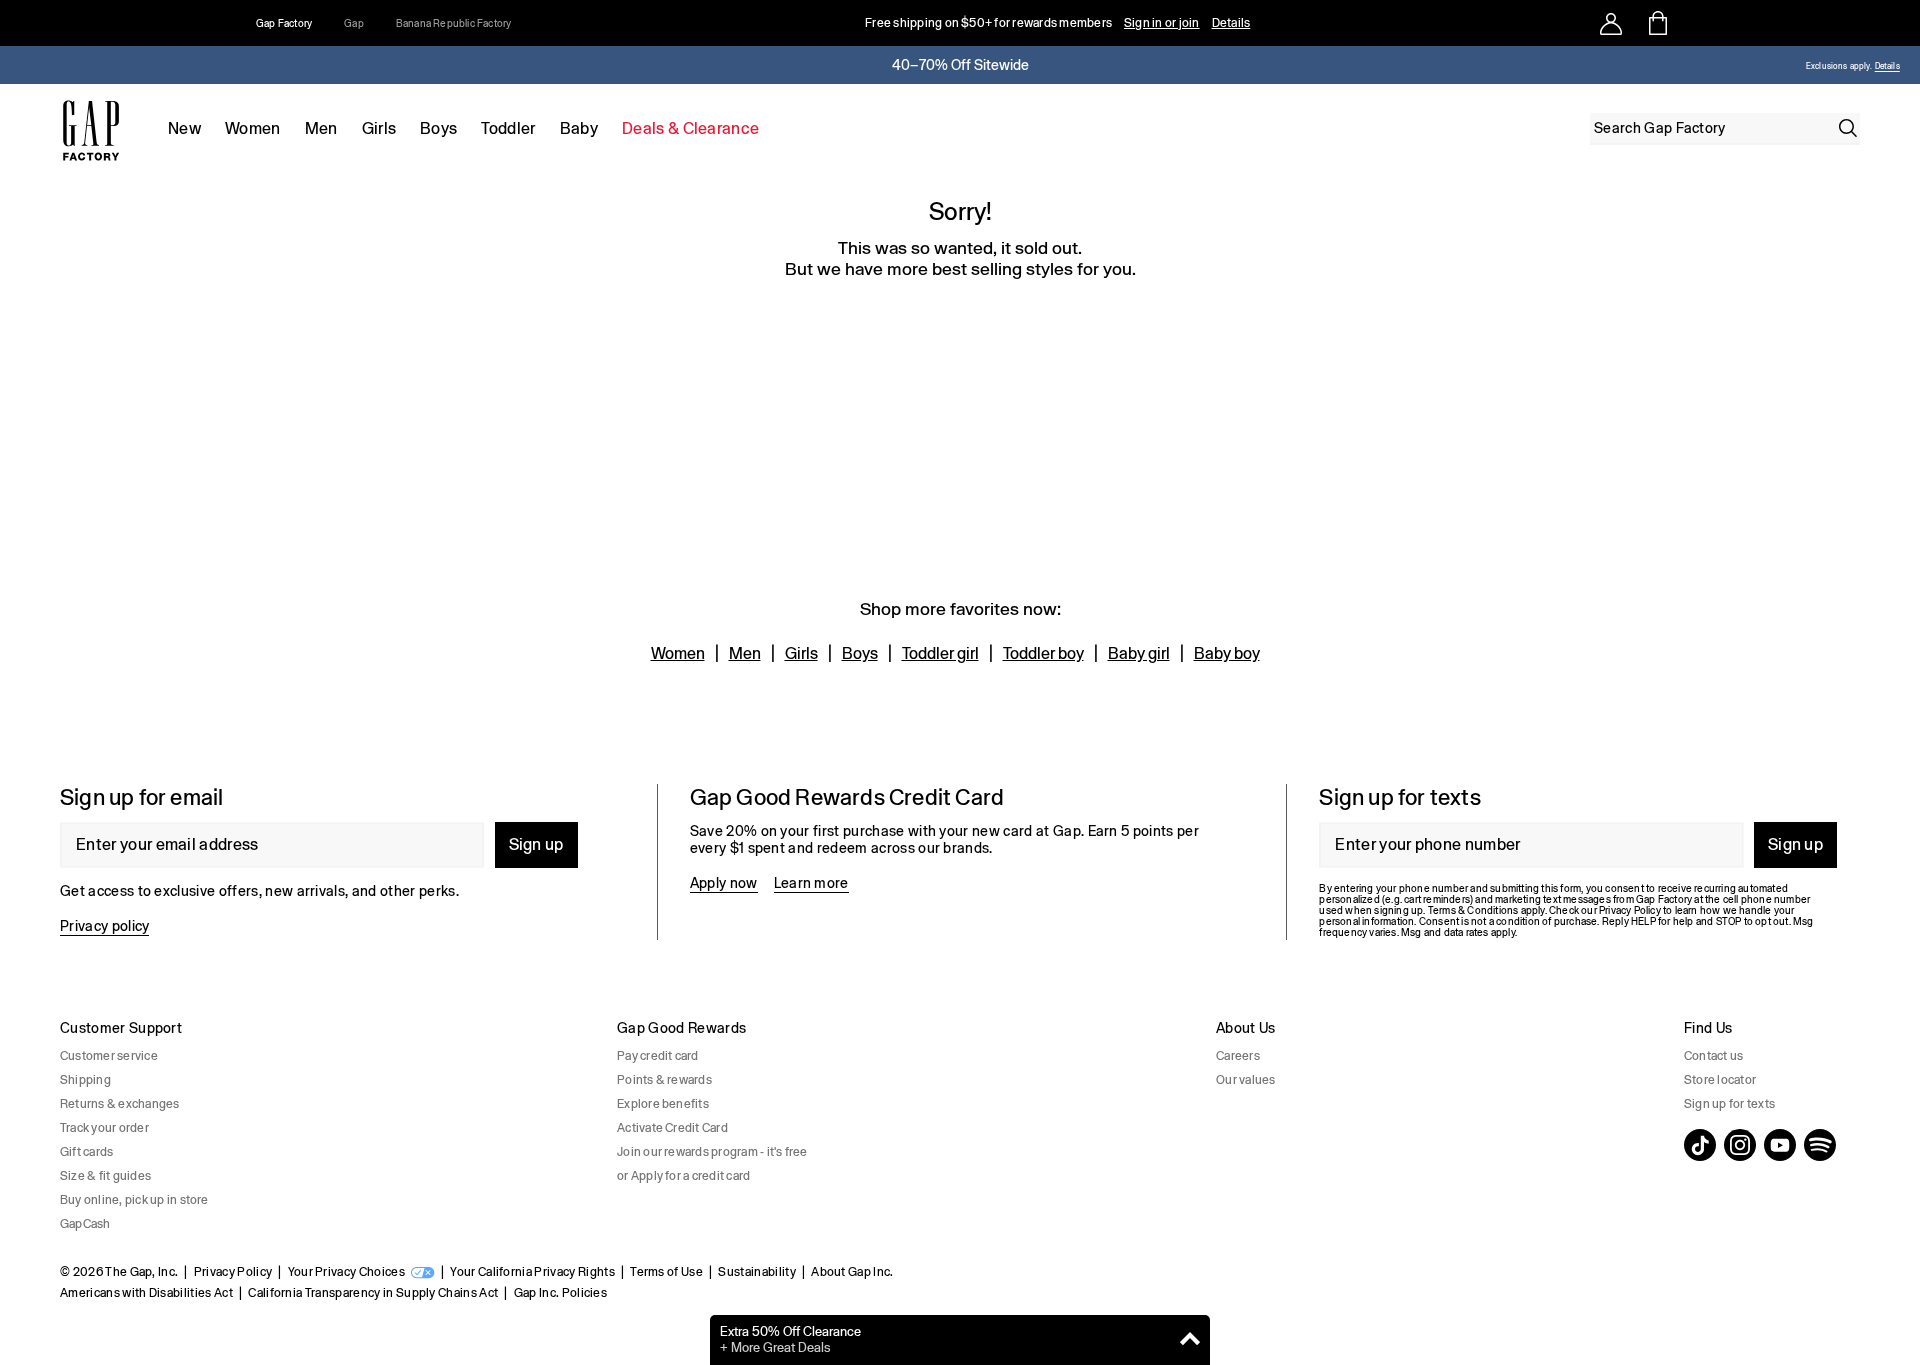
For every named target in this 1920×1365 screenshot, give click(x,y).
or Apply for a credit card (683, 1176)
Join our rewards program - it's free (712, 1152)
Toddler (508, 128)
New (184, 128)
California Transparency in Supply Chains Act (373, 1293)
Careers (1238, 1056)
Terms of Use (666, 1272)
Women (253, 128)
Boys (438, 128)
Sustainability (756, 1272)
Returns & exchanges (120, 1104)
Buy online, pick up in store (134, 1200)
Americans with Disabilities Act (146, 1293)
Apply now (724, 883)
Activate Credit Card (672, 1128)
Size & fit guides (105, 1176)
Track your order (104, 1128)
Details (1231, 23)
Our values (1245, 1080)
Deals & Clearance (690, 128)
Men (321, 128)
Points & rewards (664, 1080)
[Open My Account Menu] (1611, 23)
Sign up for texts (1729, 1104)
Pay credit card (658, 1056)
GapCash (85, 1224)
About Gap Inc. (852, 1272)
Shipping (85, 1080)
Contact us (1713, 1056)
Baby (579, 128)
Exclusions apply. (1839, 66)
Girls (379, 128)
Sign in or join (1162, 23)
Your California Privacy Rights (532, 1272)
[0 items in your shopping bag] (1656, 23)
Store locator (1720, 1080)
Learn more (811, 883)
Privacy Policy (233, 1272)
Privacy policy (104, 926)
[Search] (1848, 128)
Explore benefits (663, 1104)
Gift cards (86, 1152)
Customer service (109, 1056)
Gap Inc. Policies (560, 1293)
